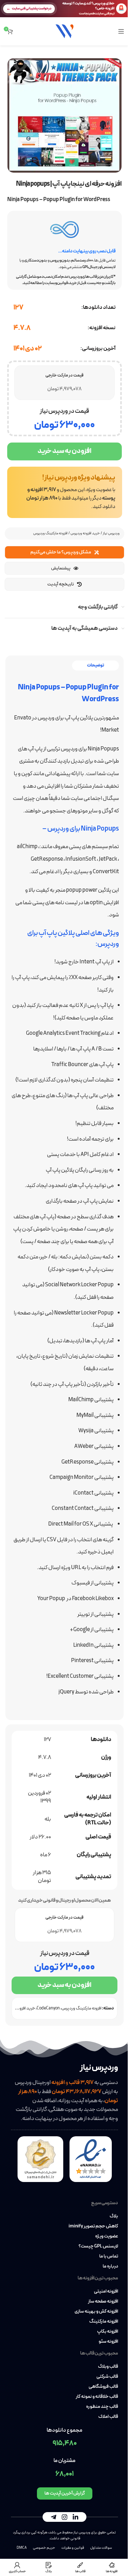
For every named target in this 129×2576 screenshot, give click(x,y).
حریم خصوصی (44, 2548)
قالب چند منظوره (102, 2407)
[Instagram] (64, 2517)
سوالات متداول (101, 2548)
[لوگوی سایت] (64, 31)
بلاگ (114, 2216)
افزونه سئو (108, 2342)
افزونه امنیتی (106, 2292)
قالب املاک (108, 2417)
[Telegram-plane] (54, 2517)
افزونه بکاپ (108, 2332)
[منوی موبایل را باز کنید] (121, 31)
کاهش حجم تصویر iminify (93, 2226)
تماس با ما (109, 2257)
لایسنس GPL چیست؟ (98, 2247)
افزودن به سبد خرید (64, 451)
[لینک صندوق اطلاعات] (65, 492)
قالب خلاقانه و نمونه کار (97, 2397)
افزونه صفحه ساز (103, 2302)
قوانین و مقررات (73, 2548)
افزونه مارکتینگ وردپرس (50, 533)
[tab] (95, 666)
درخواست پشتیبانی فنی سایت (32, 8)
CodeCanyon (48, 2008)
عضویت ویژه (107, 2237)
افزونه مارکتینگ (104, 2322)
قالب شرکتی (107, 2377)
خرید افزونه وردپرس (85, 533)
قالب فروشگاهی (103, 2387)
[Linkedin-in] (75, 2517)
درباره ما (110, 2267)
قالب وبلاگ (108, 2367)
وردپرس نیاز (111, 533)
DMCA (22, 2548)
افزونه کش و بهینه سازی (96, 2312)
